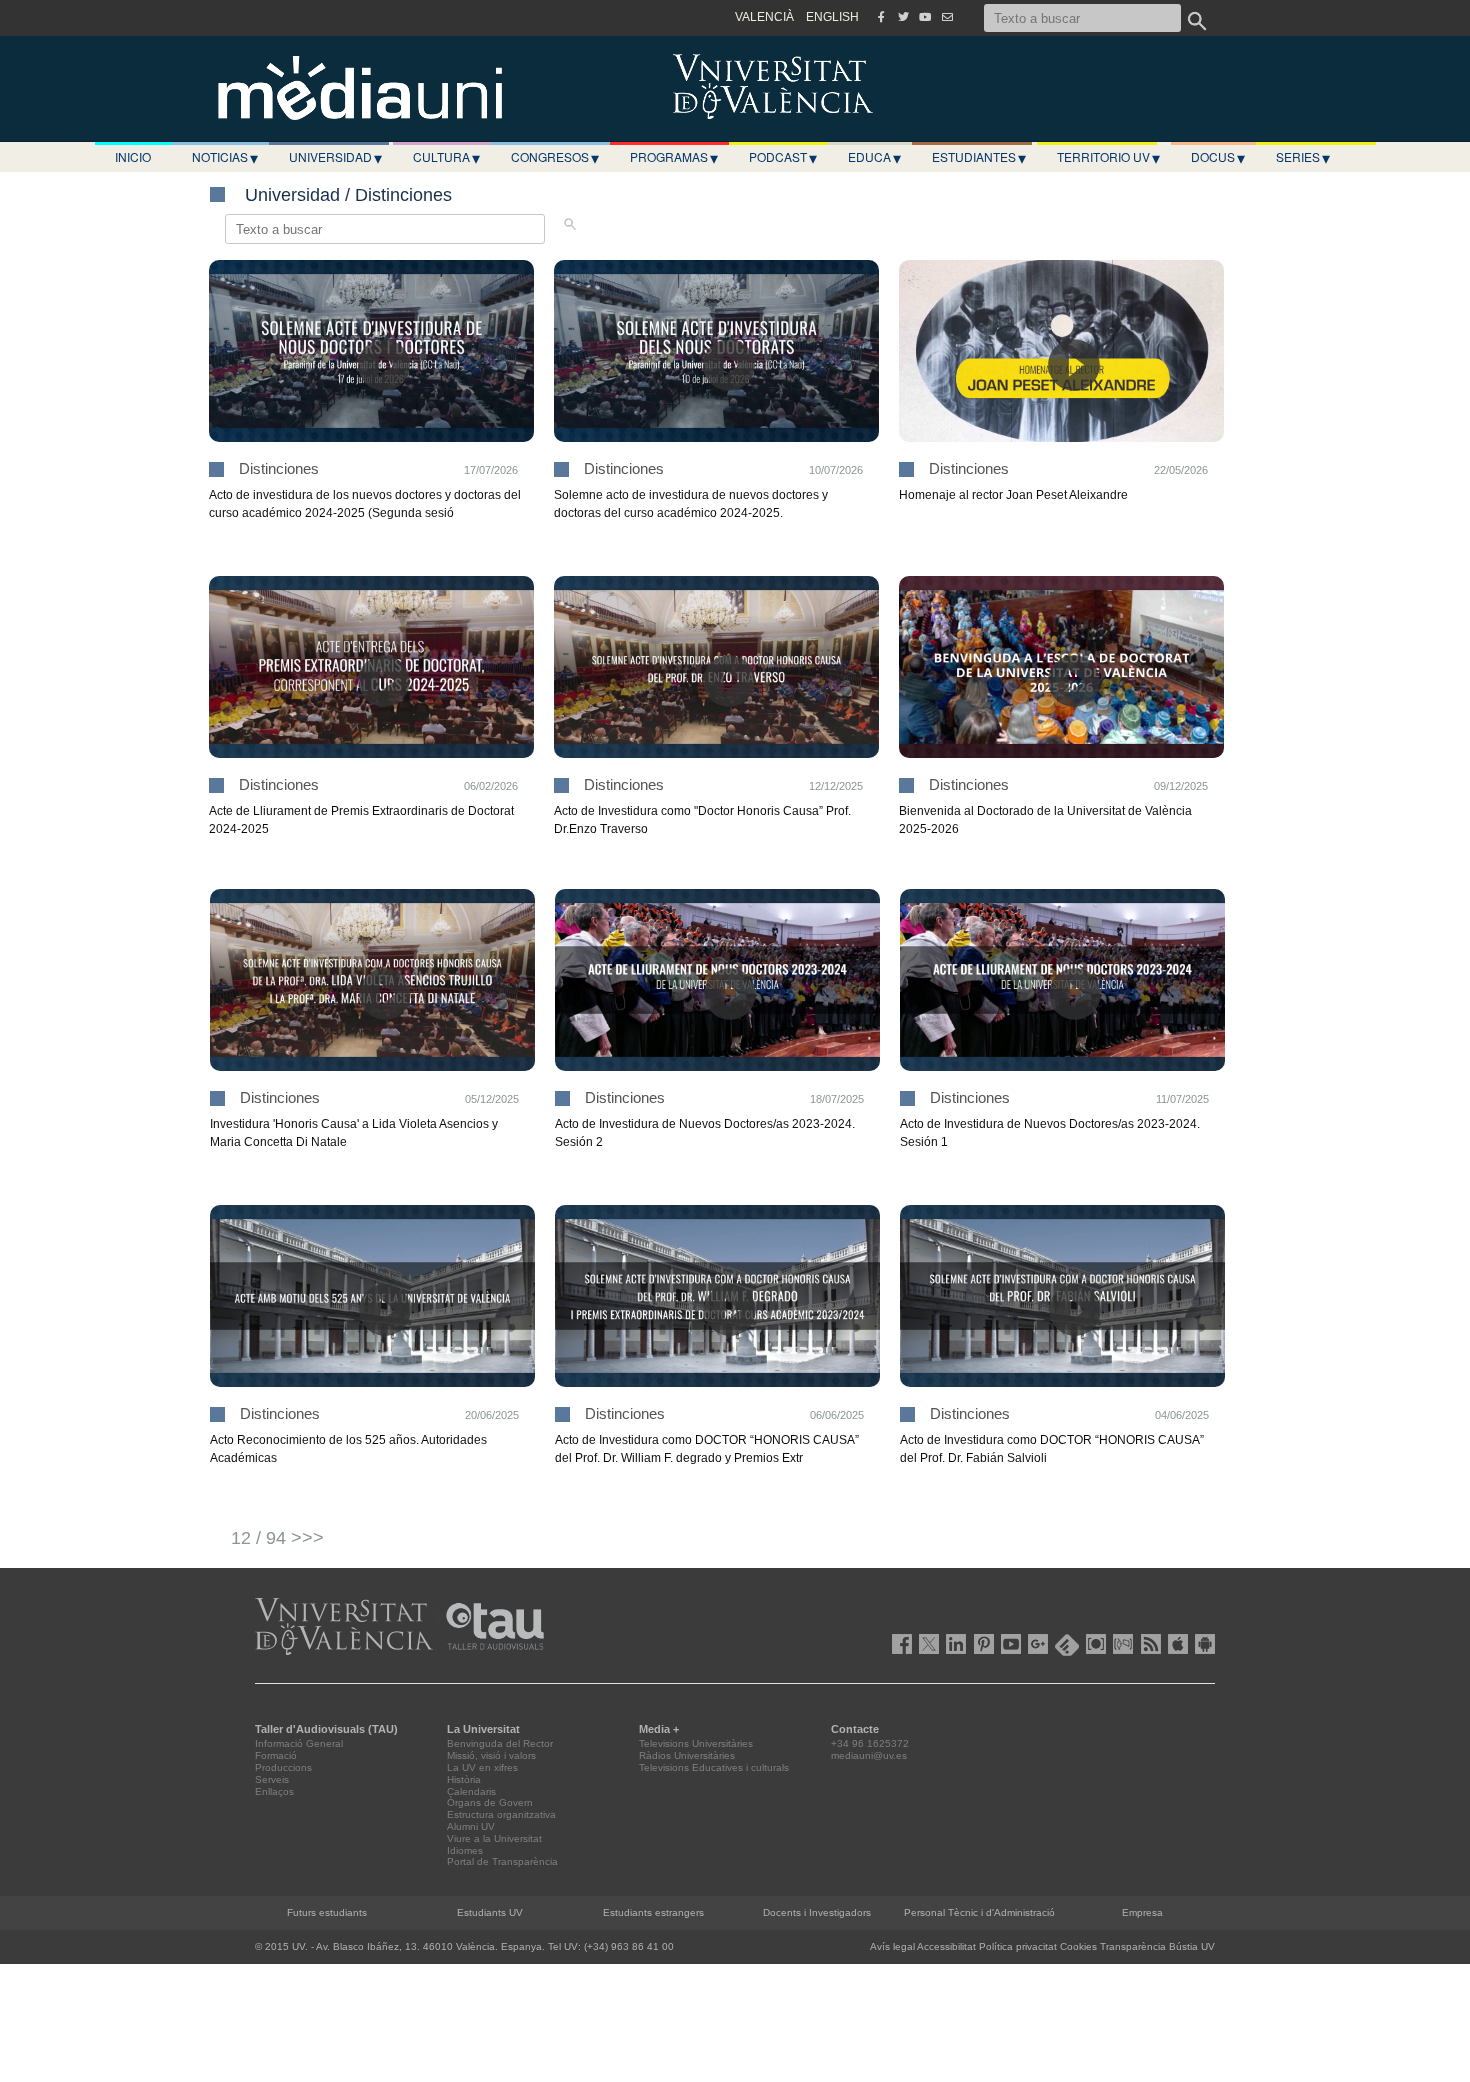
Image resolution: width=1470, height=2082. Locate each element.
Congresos (555, 157)
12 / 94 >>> (277, 1538)
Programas (674, 157)
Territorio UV (1108, 157)
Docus (1218, 157)
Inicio (133, 156)
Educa (874, 157)
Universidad (335, 157)
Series (1303, 157)
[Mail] (947, 17)
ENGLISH (832, 17)
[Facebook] (881, 17)
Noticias (225, 157)
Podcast (783, 157)
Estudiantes (979, 157)
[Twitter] (903, 17)
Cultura (446, 157)
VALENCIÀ (764, 17)
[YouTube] (925, 17)
